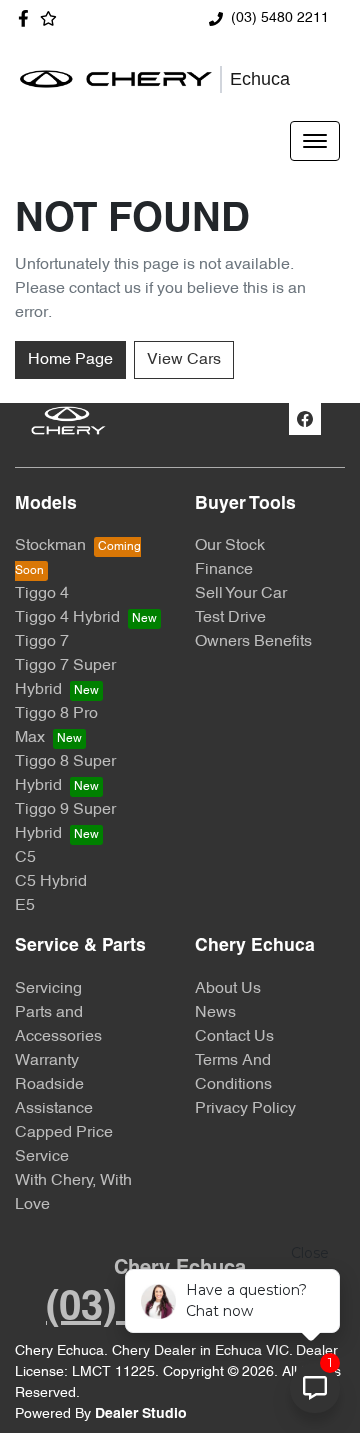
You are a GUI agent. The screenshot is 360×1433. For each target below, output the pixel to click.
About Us (228, 989)
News (215, 1013)
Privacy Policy (245, 1109)
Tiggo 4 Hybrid (67, 618)
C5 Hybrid (51, 882)
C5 (25, 858)
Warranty (47, 1061)
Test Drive (230, 618)
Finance (224, 570)
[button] (315, 141)
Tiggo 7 (42, 642)
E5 (25, 906)
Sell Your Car (241, 594)
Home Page (70, 360)
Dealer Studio (141, 1414)
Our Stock (230, 546)
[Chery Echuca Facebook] (27, 18)
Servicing (48, 989)
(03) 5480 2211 (280, 18)
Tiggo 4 (42, 594)
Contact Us (234, 1037)
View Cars (184, 360)
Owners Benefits (253, 642)
